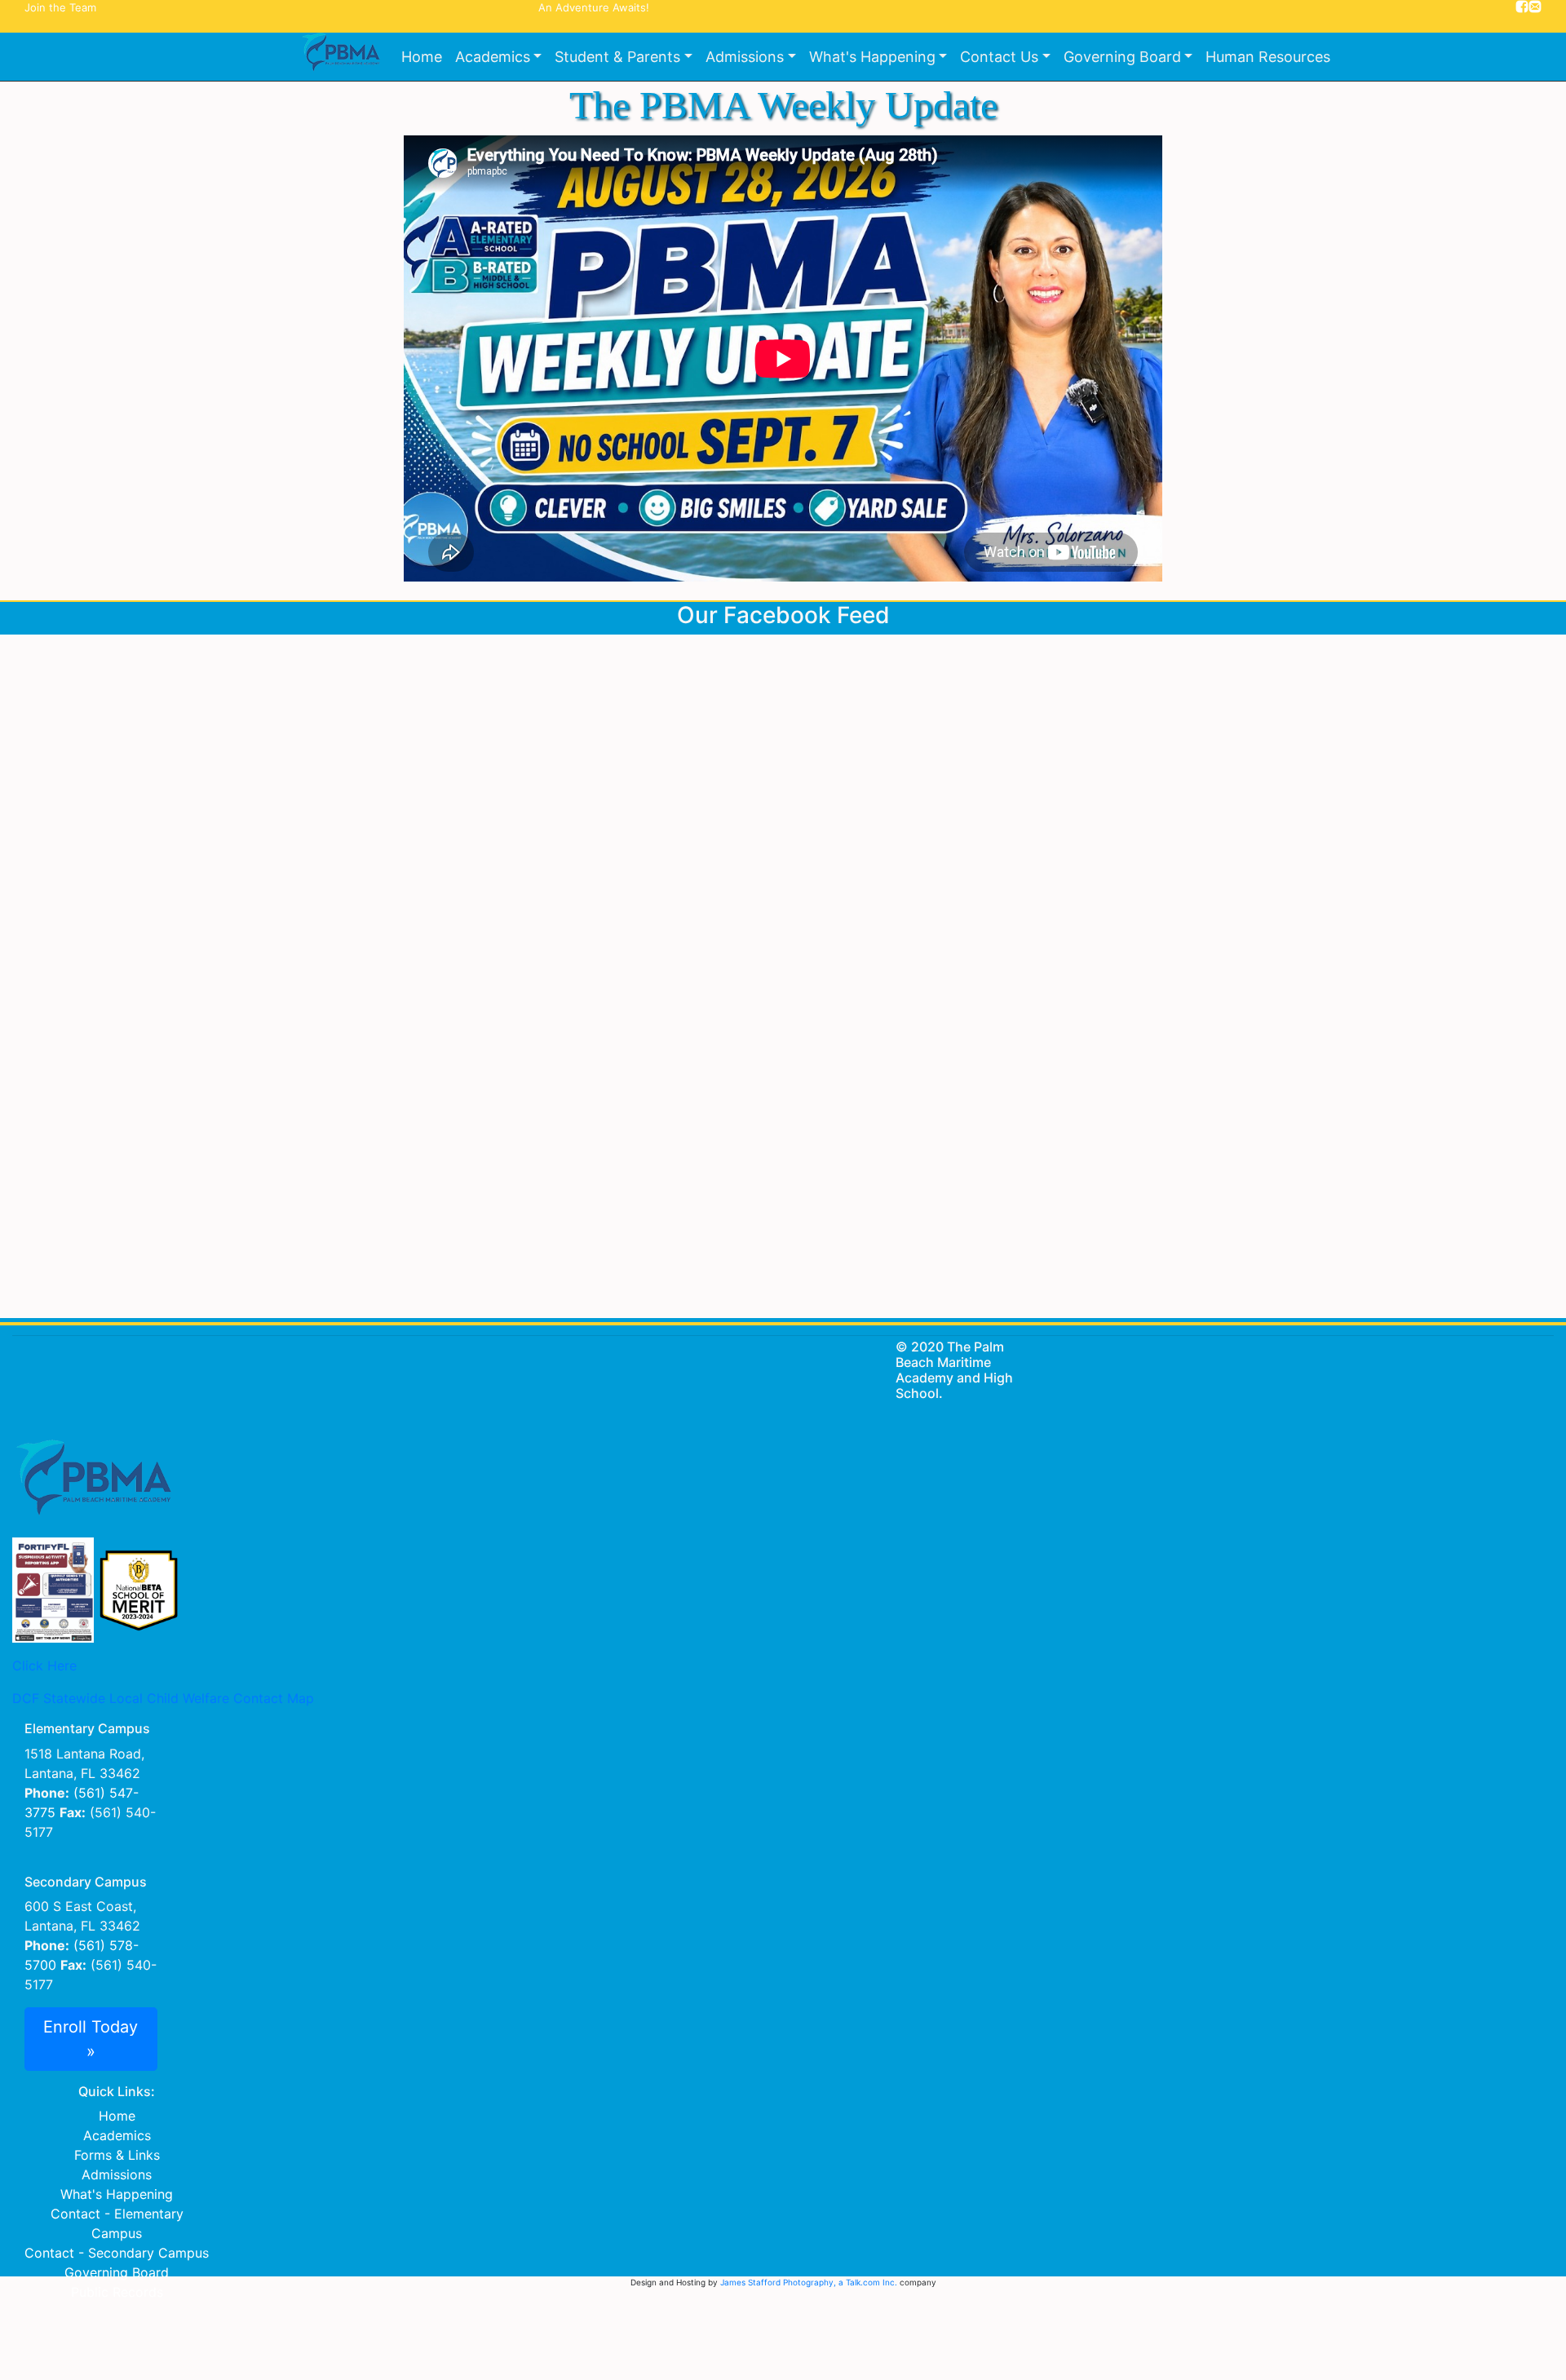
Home (422, 57)
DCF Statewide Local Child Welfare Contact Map (163, 1698)
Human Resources (1268, 57)
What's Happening (117, 2194)
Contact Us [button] (999, 57)
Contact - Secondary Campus (117, 2253)
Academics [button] (493, 57)
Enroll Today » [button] (91, 2039)
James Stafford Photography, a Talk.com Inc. (809, 2282)
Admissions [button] (745, 57)
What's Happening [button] (872, 57)
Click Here (44, 1666)
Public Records (117, 2292)
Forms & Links (117, 2155)
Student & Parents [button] (617, 57)
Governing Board (117, 2272)
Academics (117, 2135)
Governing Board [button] (1122, 57)
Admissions (117, 2174)
